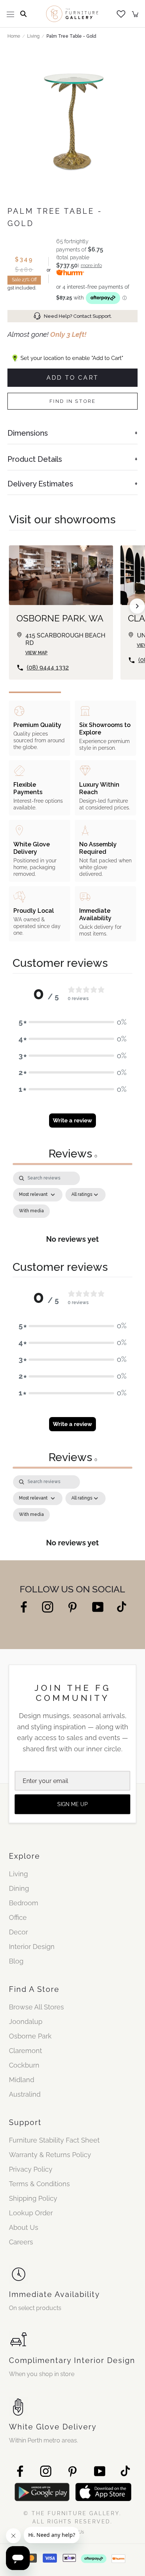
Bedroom (24, 1903)
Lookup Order (31, 2213)
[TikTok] (122, 1606)
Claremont (25, 2051)
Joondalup (26, 2022)
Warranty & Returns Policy (50, 2155)
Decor (18, 1932)
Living (33, 36)
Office (18, 1917)
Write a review (72, 1121)
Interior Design (32, 1947)
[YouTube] (98, 1606)
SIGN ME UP (72, 1804)
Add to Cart (72, 378)
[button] (72, 1022)
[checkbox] (31, 1211)
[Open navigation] (10, 14)
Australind (25, 2094)
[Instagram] (48, 1606)
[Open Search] (23, 14)
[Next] (137, 606)
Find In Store (73, 401)
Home (14, 36)
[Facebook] (24, 1606)
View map (36, 653)
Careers (21, 2242)
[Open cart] (135, 14)
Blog (16, 1961)
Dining (19, 1888)
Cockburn (24, 2065)
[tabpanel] (72, 1212)
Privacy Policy (31, 2169)
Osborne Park (30, 2036)
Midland (22, 2080)
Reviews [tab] (73, 1154)
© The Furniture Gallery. (72, 2517)
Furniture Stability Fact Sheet (54, 2140)
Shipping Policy (33, 2198)
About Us (24, 2227)
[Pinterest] (73, 1607)
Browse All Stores (36, 2007)
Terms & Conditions (39, 2184)
